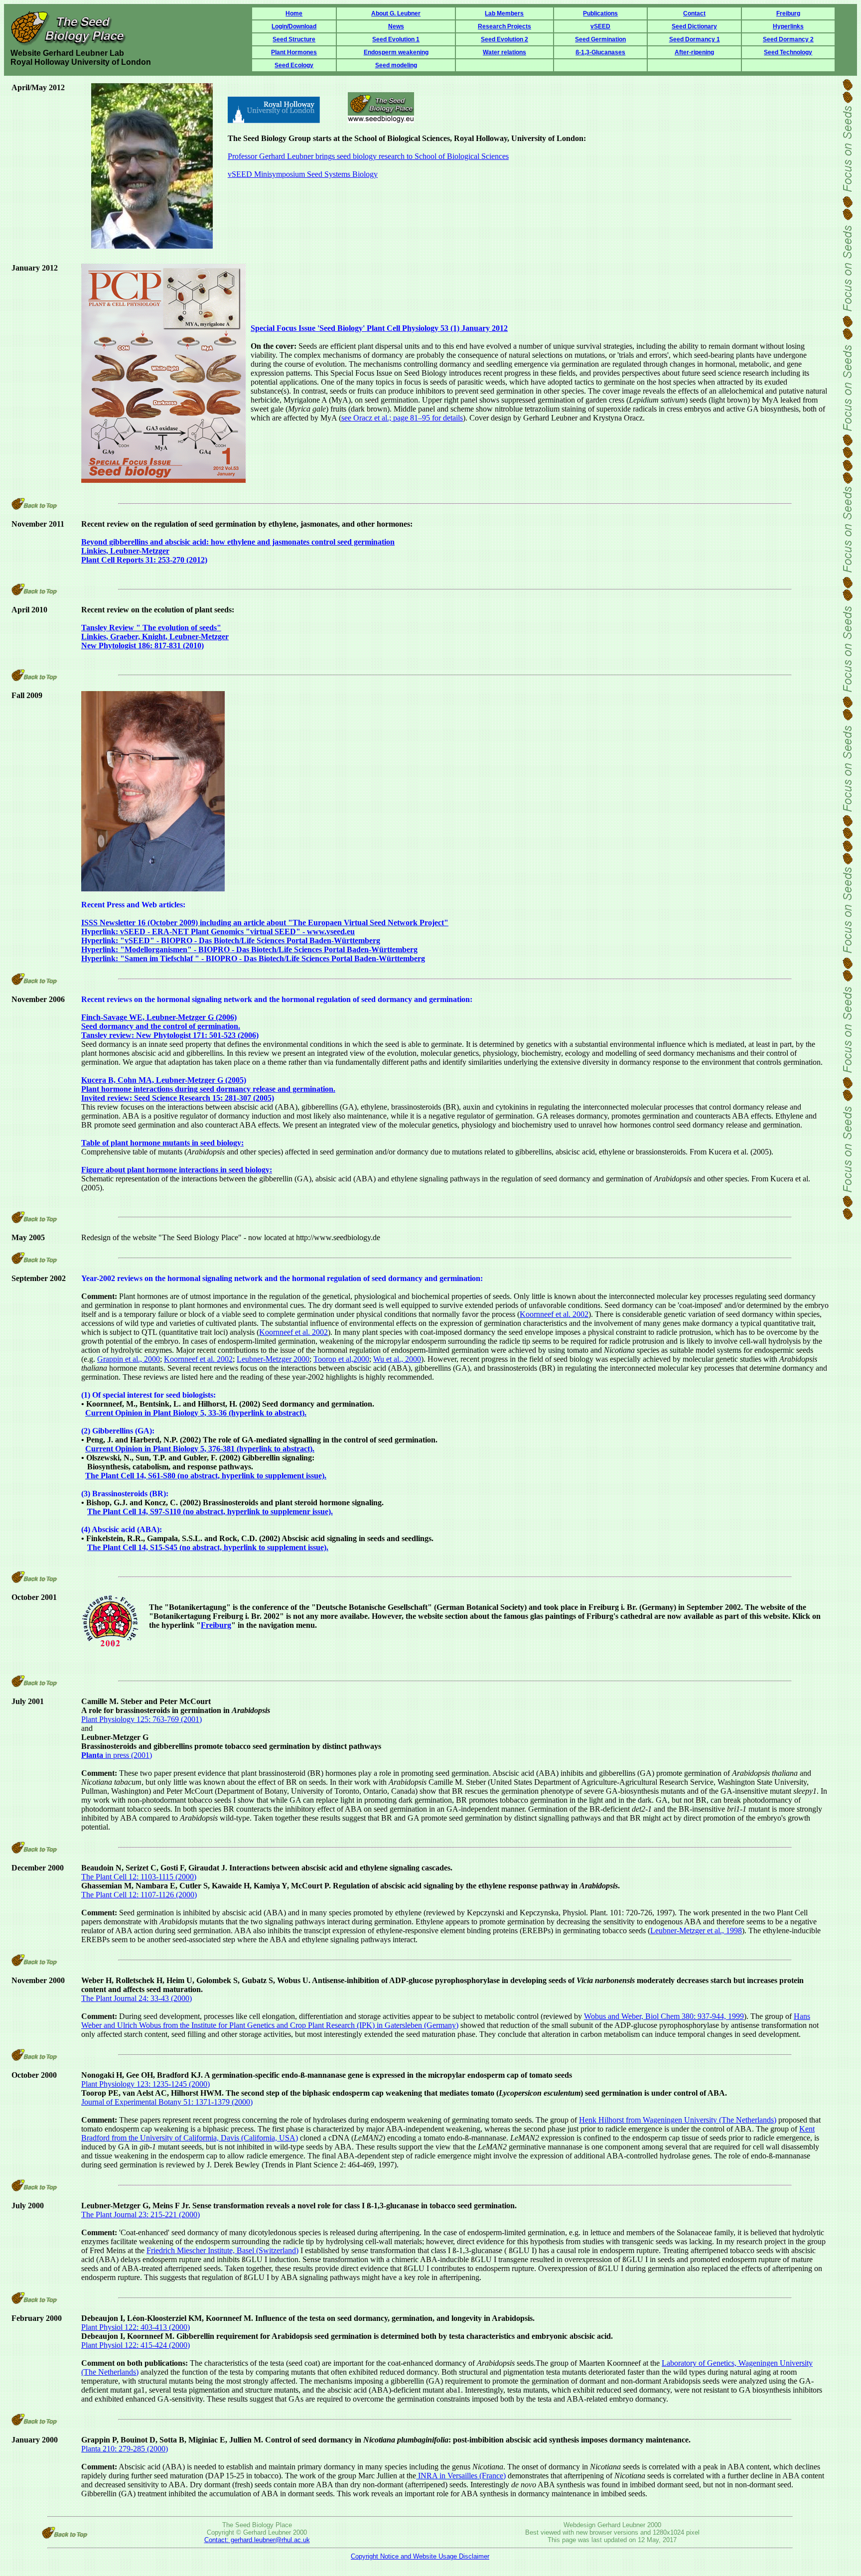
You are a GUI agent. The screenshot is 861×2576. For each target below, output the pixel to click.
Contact (694, 13)
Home (294, 13)
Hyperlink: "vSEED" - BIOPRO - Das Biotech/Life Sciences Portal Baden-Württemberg (231, 940)
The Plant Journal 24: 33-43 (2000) (137, 1998)
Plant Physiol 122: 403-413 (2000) (136, 2327)
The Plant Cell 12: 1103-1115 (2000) (139, 1877)
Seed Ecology (294, 65)
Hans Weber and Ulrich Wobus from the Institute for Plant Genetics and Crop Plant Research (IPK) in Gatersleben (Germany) (446, 2021)
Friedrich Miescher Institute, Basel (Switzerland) (222, 2250)
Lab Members (504, 13)
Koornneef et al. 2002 (554, 1314)
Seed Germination (600, 39)
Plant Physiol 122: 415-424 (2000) (136, 2345)
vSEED (600, 26)
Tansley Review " (112, 628)
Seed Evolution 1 (396, 39)
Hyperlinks (788, 26)
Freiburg (788, 13)
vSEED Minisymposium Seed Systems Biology (303, 174)
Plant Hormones (294, 52)
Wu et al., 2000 (397, 1359)
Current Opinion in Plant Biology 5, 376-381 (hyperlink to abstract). (200, 1449)
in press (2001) (128, 1755)
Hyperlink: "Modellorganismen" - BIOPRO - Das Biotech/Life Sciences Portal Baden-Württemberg (249, 949)
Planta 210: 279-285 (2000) (125, 2449)
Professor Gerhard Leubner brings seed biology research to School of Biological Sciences (368, 156)
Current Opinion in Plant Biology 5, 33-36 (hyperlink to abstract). (196, 1413)
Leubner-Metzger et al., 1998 (696, 1931)
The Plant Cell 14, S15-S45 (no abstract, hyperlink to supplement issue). (208, 1547)
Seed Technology (788, 52)
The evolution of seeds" (155, 637)
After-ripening (694, 52)
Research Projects (504, 26)
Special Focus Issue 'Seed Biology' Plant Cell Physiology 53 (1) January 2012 (379, 328)
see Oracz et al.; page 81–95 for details (402, 418)
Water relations (504, 52)
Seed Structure (294, 39)
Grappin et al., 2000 (129, 1359)
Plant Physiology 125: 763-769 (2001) (142, 1719)
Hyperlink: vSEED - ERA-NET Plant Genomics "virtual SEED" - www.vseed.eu (218, 931)
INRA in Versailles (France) (461, 2476)
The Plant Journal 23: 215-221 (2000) (141, 2215)
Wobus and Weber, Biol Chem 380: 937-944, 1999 (664, 2016)
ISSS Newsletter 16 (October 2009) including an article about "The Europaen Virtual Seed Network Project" (265, 923)
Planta (92, 1755)
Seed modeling (396, 65)
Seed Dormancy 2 (788, 39)
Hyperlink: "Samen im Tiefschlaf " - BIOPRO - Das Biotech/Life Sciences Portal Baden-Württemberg (253, 958)
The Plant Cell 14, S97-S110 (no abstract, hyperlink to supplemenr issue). (210, 1511)
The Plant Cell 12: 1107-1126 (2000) (139, 1895)
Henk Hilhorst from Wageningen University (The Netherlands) (678, 2120)
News (396, 26)
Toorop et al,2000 (341, 1359)
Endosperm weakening (396, 52)
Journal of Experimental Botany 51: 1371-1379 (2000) (167, 2102)
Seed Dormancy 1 (695, 39)
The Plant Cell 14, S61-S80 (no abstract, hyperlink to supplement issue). (206, 1476)
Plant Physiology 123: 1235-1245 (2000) (145, 2084)
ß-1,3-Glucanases (600, 52)
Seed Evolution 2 (504, 39)
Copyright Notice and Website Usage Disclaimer (420, 2556)
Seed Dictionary (694, 26)
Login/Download (294, 26)
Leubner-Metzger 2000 (273, 1359)
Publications (600, 13)
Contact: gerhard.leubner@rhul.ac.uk (257, 2540)
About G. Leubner (396, 13)
